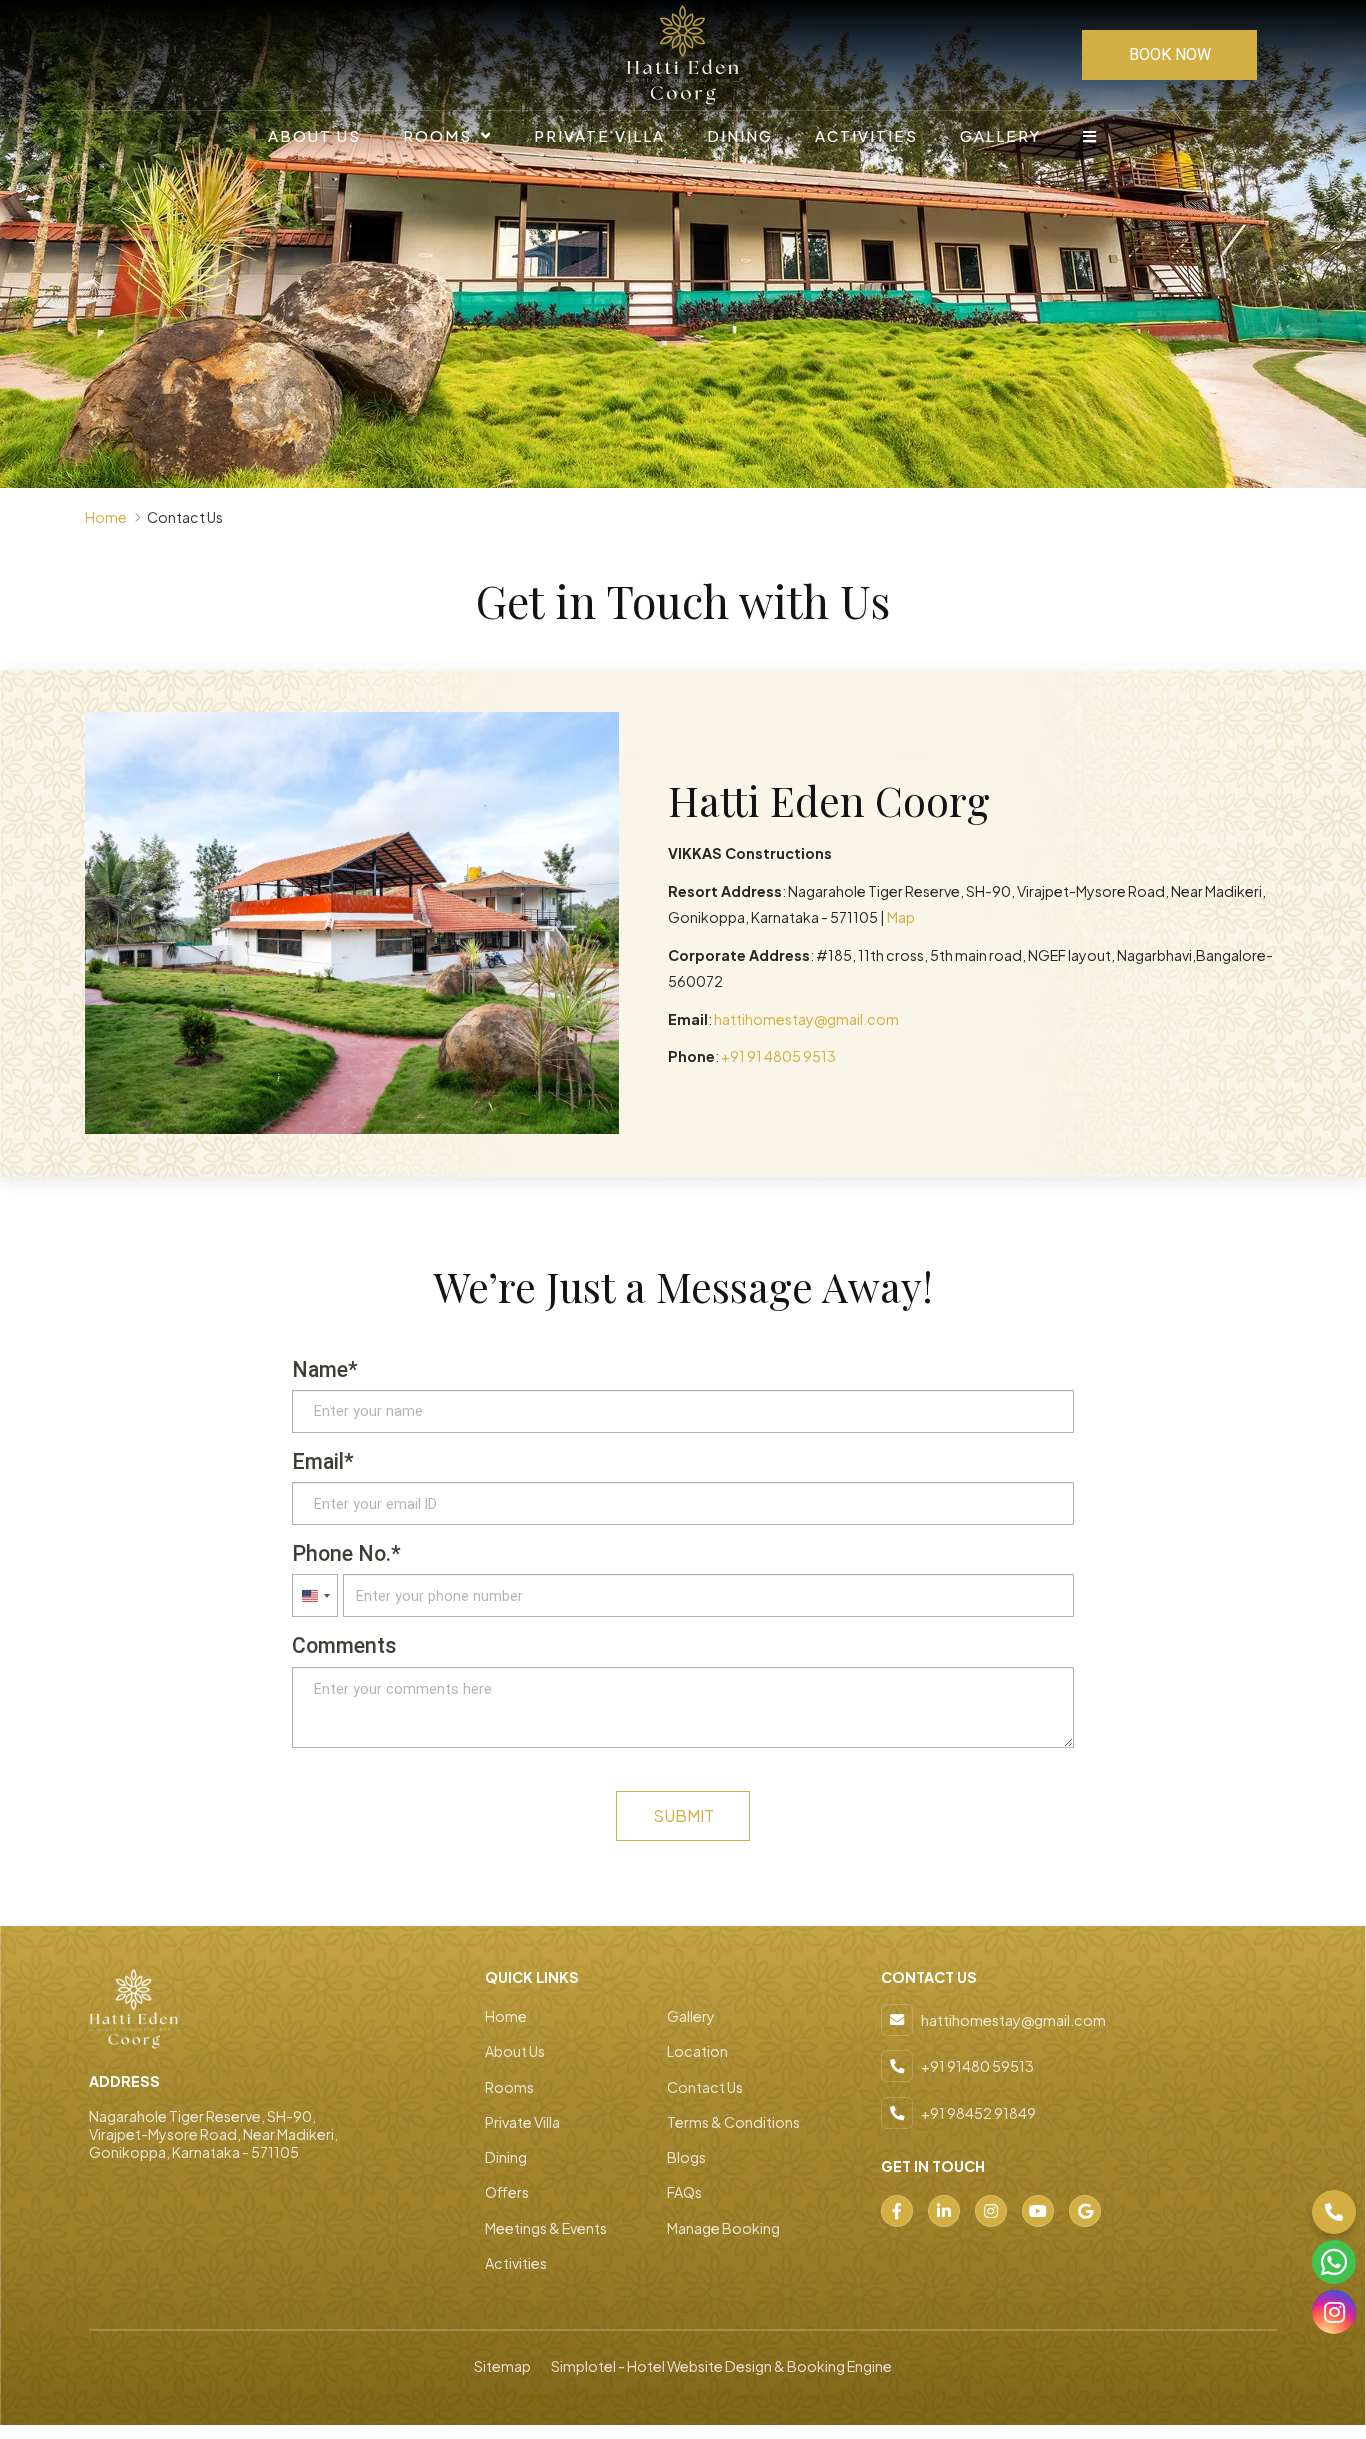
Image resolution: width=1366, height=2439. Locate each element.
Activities (866, 135)
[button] (1334, 2212)
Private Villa (599, 135)
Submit (683, 1815)
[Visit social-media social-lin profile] (944, 2211)
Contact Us (705, 2087)
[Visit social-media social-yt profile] (1038, 2211)
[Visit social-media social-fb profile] (897, 2211)
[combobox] (315, 1595)
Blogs (686, 2157)
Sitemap (502, 2366)
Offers (507, 2192)
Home (106, 517)
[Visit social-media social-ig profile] (991, 2211)
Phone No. (341, 1553)
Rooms (437, 135)
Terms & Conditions (733, 2122)
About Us (314, 135)
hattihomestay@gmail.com (806, 1019)
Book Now (1170, 54)
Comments (344, 1645)
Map (901, 917)
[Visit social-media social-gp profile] (1085, 2211)
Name (320, 1369)
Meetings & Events (546, 2228)
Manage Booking (723, 2228)
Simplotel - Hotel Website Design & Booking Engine (721, 2366)
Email (318, 1461)
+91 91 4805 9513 (778, 1056)
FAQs (684, 2192)
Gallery (1000, 135)
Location (697, 2051)
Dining (740, 135)
